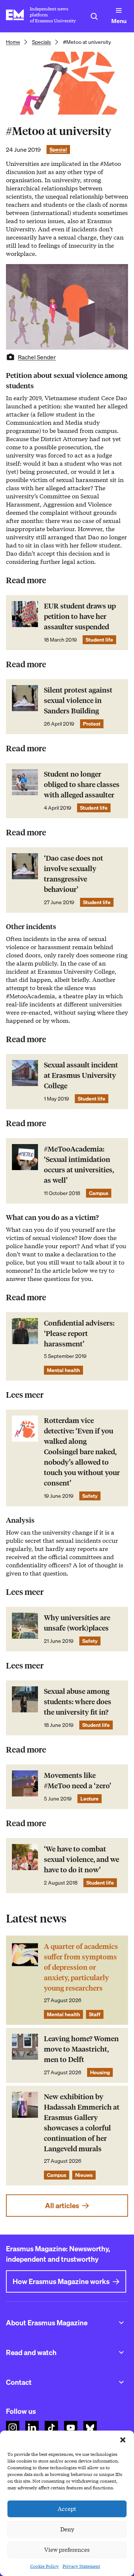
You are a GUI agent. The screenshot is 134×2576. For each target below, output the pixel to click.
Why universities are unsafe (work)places (77, 1623)
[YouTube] (71, 2428)
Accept (67, 2509)
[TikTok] (51, 2428)
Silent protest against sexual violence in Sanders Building (78, 701)
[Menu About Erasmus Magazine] (121, 2323)
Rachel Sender (37, 357)
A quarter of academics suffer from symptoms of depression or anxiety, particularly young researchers (81, 1967)
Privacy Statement (81, 2566)
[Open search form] (94, 16)
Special (58, 150)
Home (13, 42)
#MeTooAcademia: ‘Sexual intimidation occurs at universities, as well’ (79, 1165)
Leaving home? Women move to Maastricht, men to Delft (81, 2049)
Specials (42, 42)
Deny (67, 2530)
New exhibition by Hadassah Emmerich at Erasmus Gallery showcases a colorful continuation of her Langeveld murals (82, 2123)
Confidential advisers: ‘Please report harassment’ (79, 1334)
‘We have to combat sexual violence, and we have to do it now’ (82, 1859)
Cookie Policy (44, 2566)
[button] (123, 2440)
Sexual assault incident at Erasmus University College (81, 1075)
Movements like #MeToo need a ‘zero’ (78, 1781)
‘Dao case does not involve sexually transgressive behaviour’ (74, 874)
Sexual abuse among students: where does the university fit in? (78, 1702)
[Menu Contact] (121, 2382)
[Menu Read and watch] (121, 2352)
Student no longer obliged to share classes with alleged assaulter (82, 785)
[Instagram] (13, 2428)
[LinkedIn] (32, 2428)
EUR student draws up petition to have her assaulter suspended (80, 616)
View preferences (67, 2550)
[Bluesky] (90, 2428)
